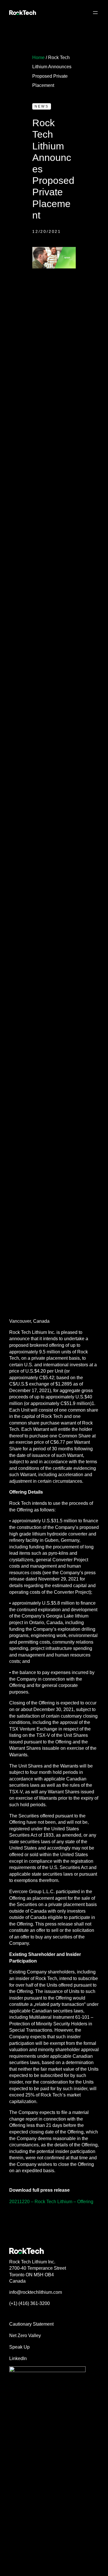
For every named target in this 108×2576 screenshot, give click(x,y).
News (42, 106)
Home (38, 57)
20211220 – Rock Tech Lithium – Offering (51, 2201)
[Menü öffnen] (95, 13)
